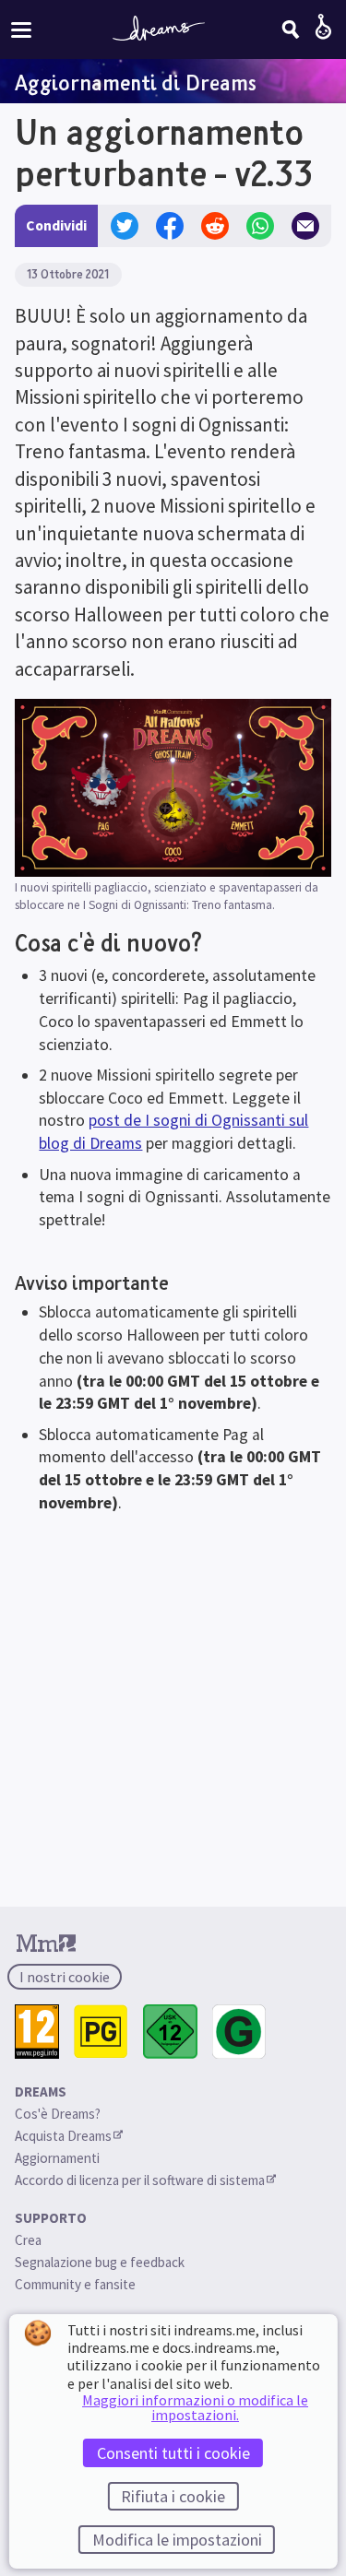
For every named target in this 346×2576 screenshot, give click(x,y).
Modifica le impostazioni (177, 2540)
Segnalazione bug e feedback (100, 2262)
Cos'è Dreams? (58, 2114)
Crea (28, 2240)
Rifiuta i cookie (173, 2496)
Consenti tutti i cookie (173, 2453)
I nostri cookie (65, 1977)
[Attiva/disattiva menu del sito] (21, 29)
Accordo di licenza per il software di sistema (140, 2180)
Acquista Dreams (63, 2136)
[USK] (170, 2032)
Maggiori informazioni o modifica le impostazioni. (195, 2407)
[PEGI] (37, 2032)
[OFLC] (239, 2032)
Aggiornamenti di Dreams (136, 82)
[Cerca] (291, 30)
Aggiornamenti (59, 2158)
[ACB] (101, 2032)
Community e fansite (75, 2284)
